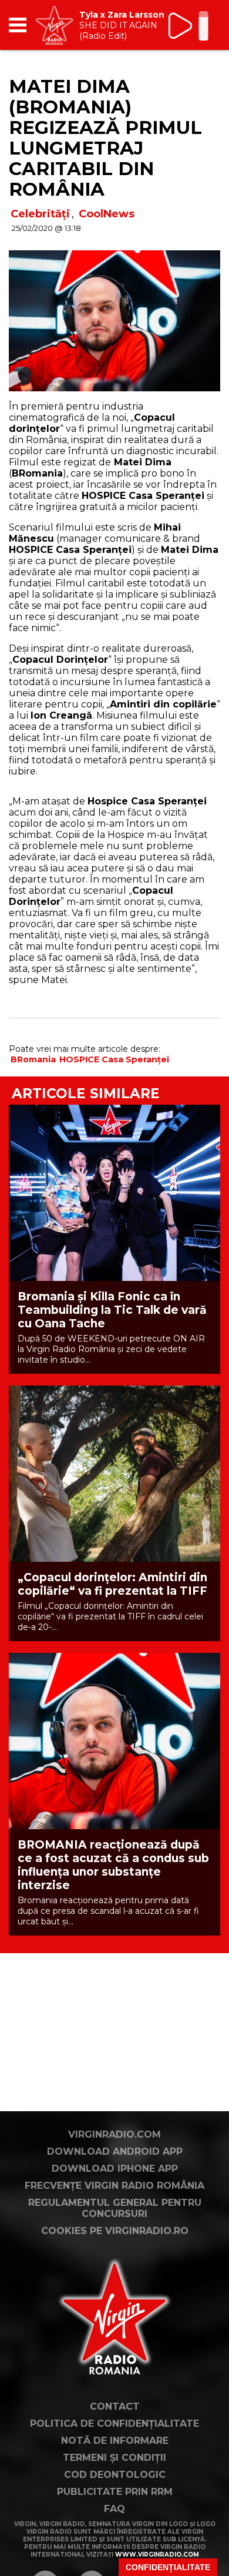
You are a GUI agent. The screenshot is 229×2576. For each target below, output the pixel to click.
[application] (191, 25)
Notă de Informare (115, 2441)
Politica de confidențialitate (114, 2424)
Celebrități (40, 214)
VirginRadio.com (114, 2134)
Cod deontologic (115, 2475)
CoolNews (107, 214)
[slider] (203, 27)
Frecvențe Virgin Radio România (114, 2186)
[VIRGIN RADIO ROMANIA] (54, 25)
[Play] (181, 26)
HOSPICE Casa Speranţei (114, 1059)
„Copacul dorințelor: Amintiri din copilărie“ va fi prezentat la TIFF (112, 1584)
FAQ (114, 2509)
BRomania (33, 1059)
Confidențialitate (168, 2567)
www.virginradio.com (157, 2555)
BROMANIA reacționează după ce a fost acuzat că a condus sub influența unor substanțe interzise (113, 1865)
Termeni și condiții (114, 2458)
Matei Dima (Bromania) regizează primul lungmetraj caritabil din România (105, 138)
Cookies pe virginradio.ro (115, 2231)
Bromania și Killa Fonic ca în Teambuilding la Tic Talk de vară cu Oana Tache (112, 1310)
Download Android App (115, 2151)
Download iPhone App (115, 2169)
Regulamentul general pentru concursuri (115, 2208)
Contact (115, 2406)
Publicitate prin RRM (115, 2492)
